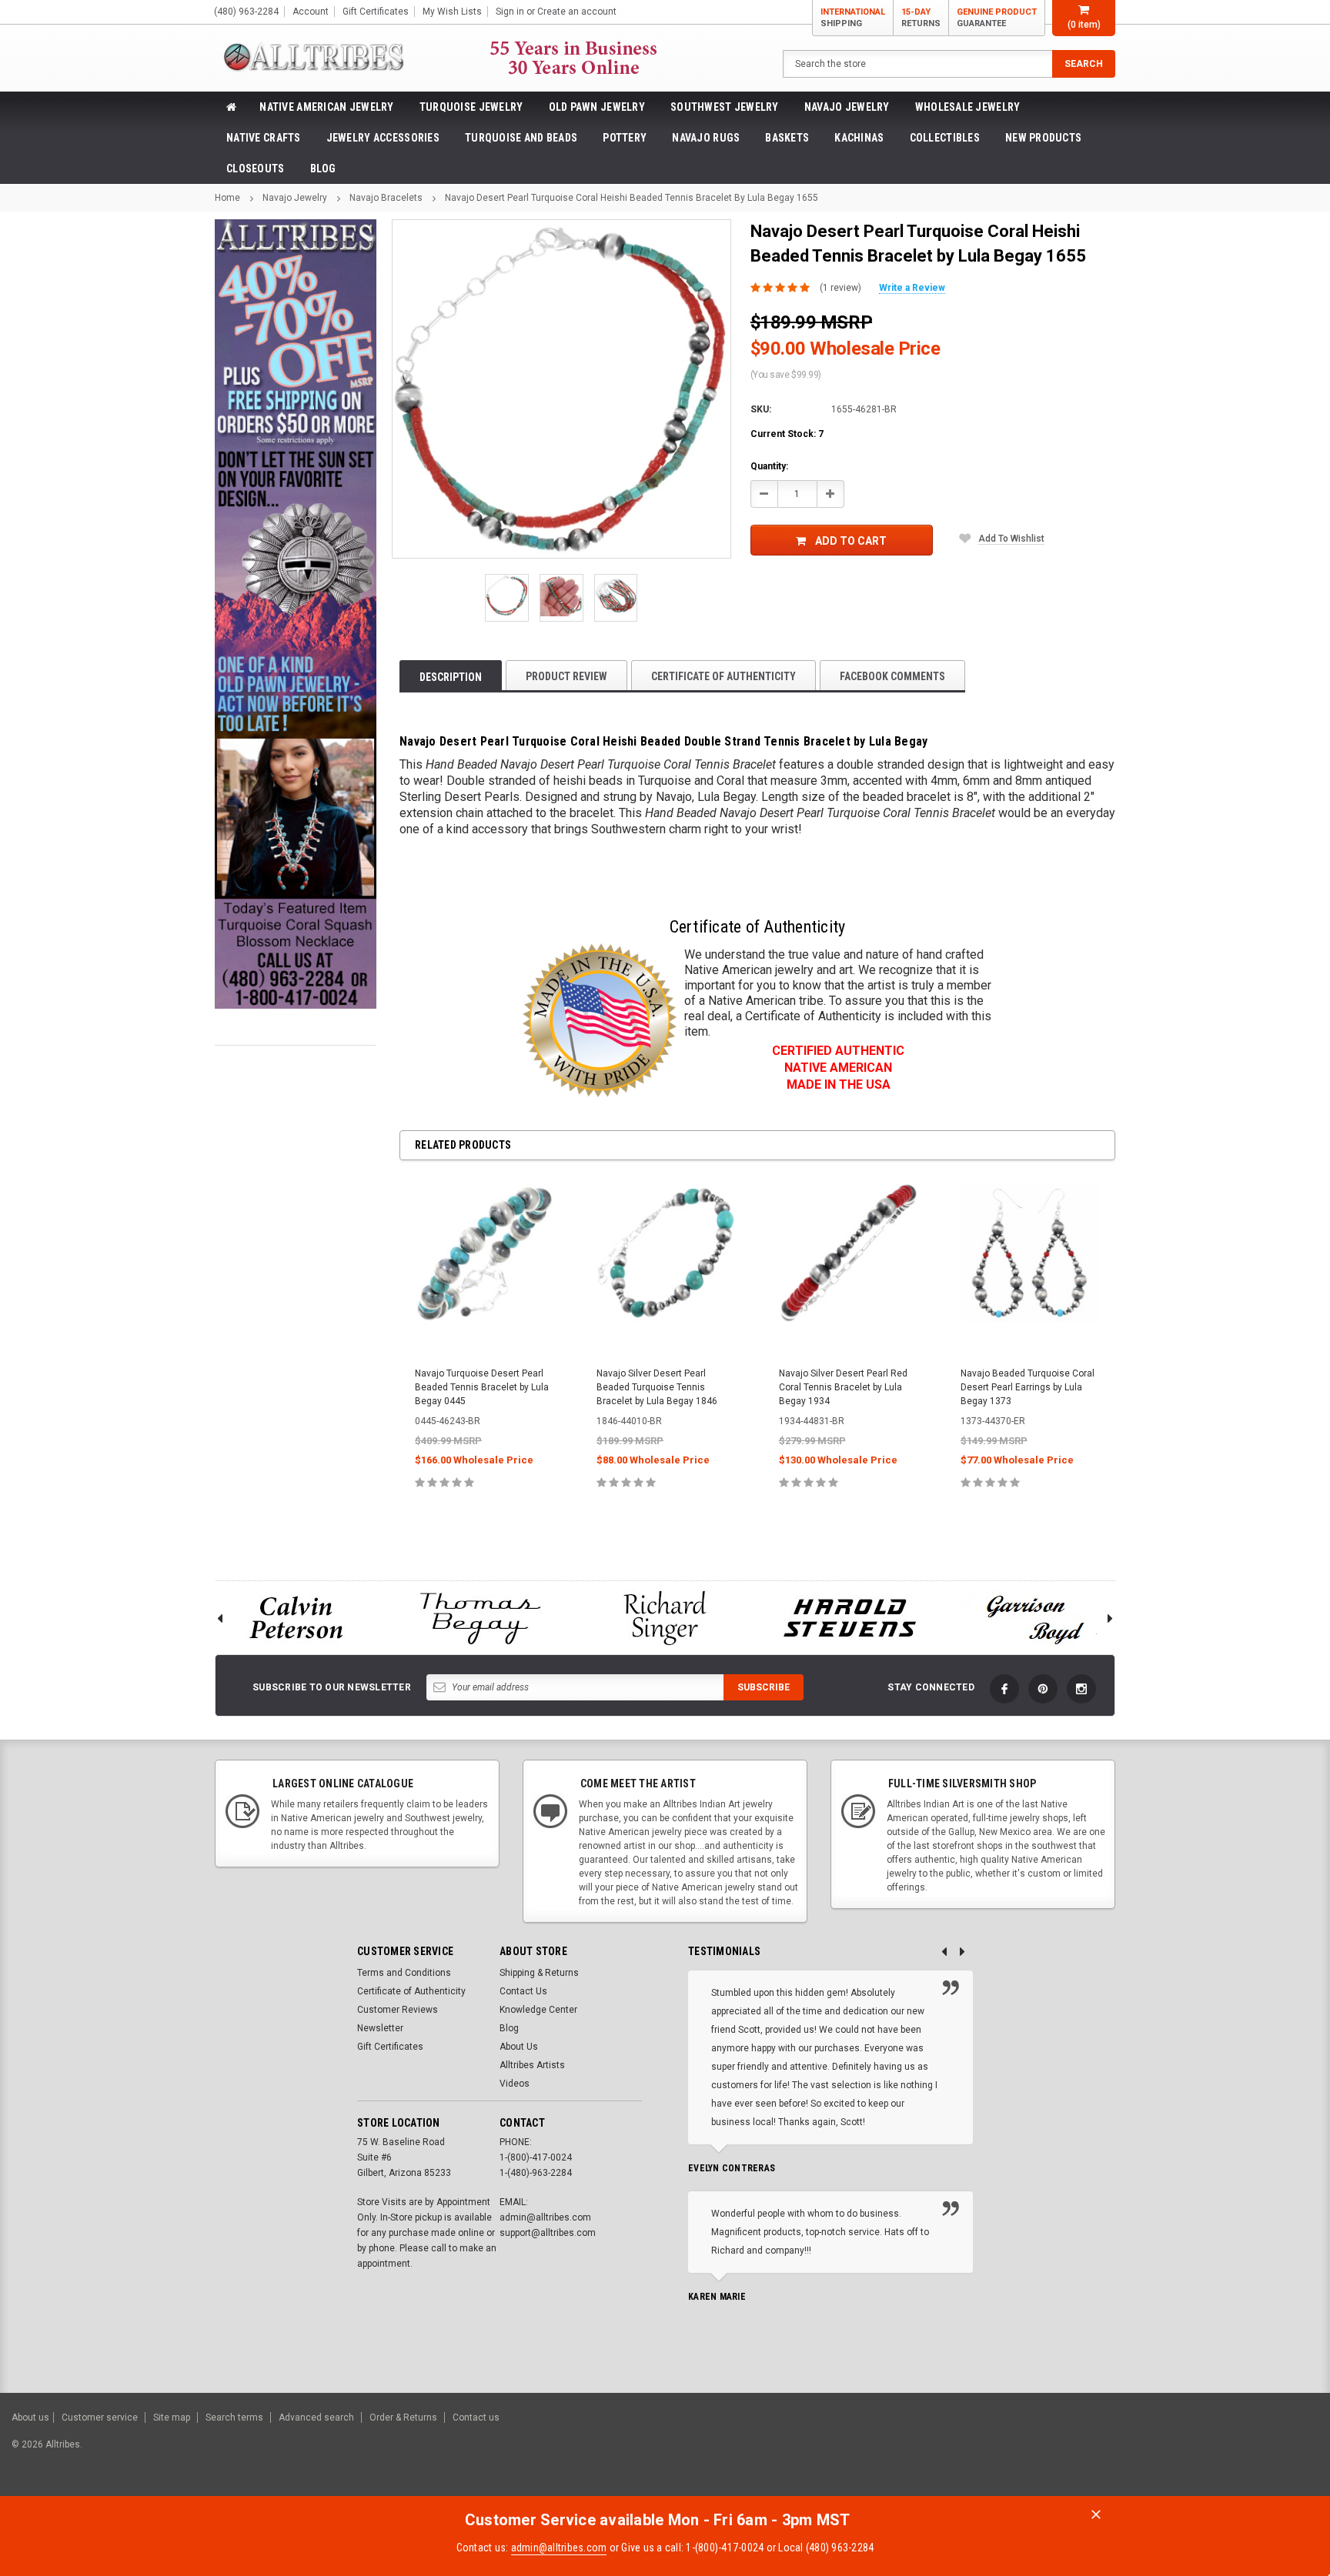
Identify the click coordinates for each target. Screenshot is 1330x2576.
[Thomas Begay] (480, 1618)
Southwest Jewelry (725, 107)
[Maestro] (1259, 2452)
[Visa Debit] (1143, 2452)
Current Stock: (787, 434)
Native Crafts (264, 138)
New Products (1043, 138)
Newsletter (380, 2028)
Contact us (476, 2418)
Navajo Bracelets (386, 198)
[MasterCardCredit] (1145, 2452)
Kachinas (859, 138)
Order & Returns (403, 2418)
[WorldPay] (1111, 2452)
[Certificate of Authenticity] (600, 1020)
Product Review (566, 676)
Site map (172, 2418)
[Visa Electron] (1221, 2452)
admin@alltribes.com (559, 2548)
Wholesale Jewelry (968, 107)
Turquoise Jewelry (471, 107)
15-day (921, 18)
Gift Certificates (390, 2047)
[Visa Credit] (1140, 2452)
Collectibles (945, 138)
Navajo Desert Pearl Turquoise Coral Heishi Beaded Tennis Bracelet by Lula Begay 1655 (632, 198)
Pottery (625, 138)
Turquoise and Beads (521, 138)
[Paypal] (1055, 2452)
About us (30, 2418)
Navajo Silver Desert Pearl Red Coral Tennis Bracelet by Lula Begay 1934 (843, 1387)
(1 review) (840, 288)
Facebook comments (892, 676)
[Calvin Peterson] (296, 1618)
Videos (515, 2084)
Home (227, 198)
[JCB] (1297, 2452)
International (853, 18)
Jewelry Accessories (383, 138)
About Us (519, 2047)
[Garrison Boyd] (1034, 1618)
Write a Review (912, 288)
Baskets (787, 138)
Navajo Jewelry (847, 107)
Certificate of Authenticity (723, 676)
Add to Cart (851, 541)
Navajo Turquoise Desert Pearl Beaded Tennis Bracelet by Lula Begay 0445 (482, 1387)
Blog (323, 169)
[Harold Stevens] (850, 1618)
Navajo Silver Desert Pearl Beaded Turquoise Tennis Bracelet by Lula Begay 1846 (657, 1387)
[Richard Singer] (665, 1618)
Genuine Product (997, 18)
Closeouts (256, 169)
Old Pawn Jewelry (597, 107)
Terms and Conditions (404, 1973)
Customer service (100, 2418)
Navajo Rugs (706, 138)
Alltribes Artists (532, 2065)
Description (451, 677)
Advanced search (316, 2418)
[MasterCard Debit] (1174, 2452)
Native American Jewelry (326, 107)
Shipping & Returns (539, 1973)
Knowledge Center (538, 2010)
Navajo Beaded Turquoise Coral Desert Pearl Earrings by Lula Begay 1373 (1028, 1387)
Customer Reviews (398, 2010)
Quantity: (769, 466)
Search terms (234, 2418)
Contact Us (523, 1991)
